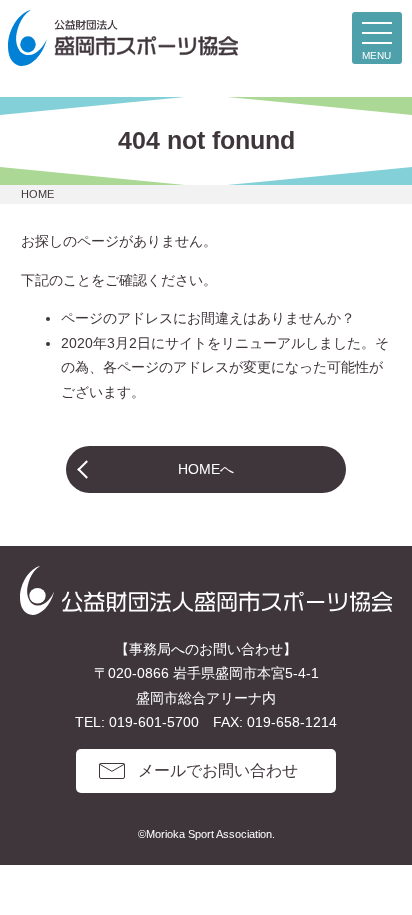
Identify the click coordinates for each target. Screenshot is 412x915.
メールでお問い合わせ (218, 770)
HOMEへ (206, 469)
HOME (37, 194)
